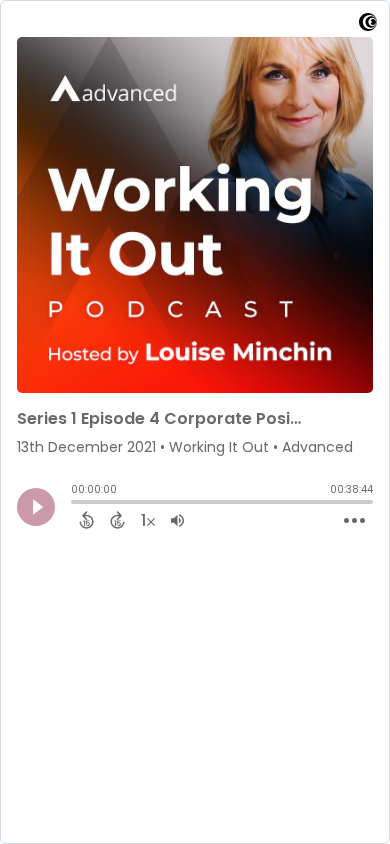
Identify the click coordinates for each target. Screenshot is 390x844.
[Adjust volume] (177, 520)
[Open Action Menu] (354, 521)
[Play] (36, 507)
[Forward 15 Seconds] (117, 520)
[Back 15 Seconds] (86, 520)
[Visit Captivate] (368, 25)
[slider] (76, 504)
